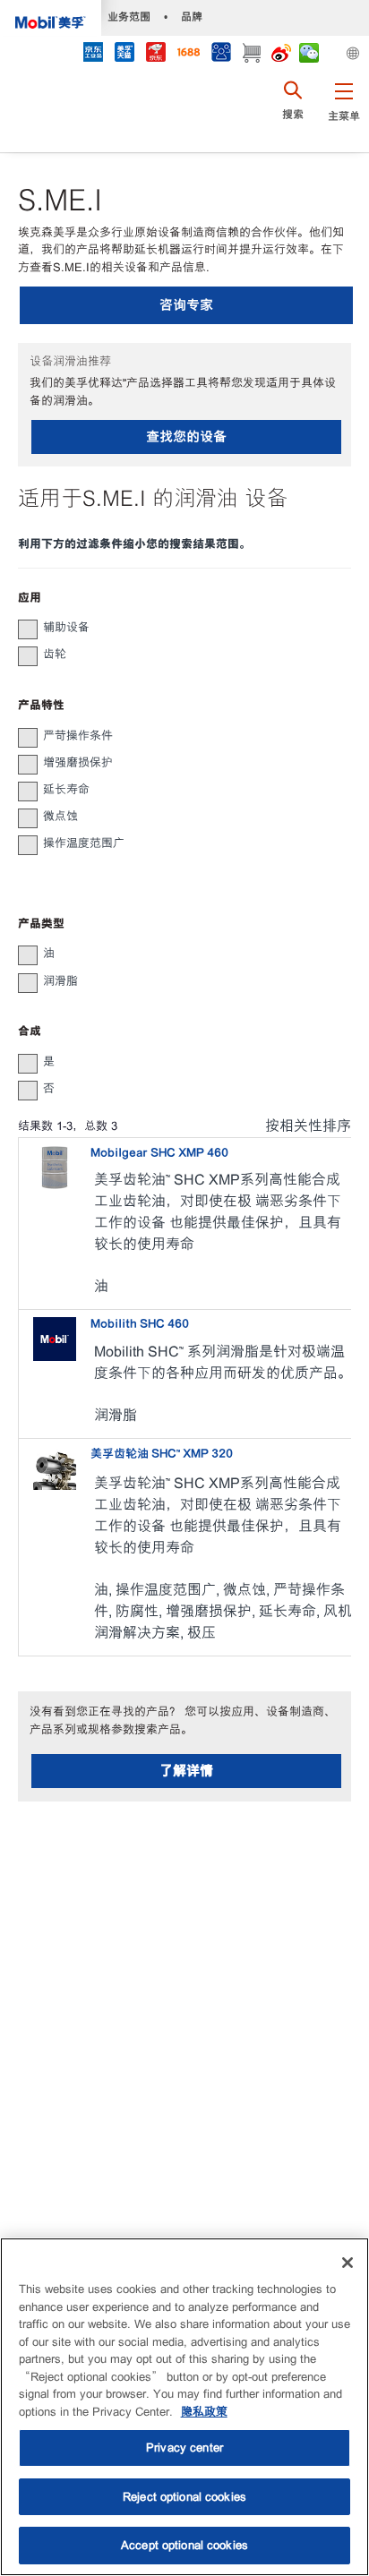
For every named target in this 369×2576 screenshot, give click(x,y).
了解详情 (186, 1771)
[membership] (221, 54)
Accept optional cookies (184, 2545)
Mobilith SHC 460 (140, 1324)
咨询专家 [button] (186, 305)
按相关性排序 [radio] (308, 1126)
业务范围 (129, 17)
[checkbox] (28, 629)
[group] (176, 628)
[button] (343, 112)
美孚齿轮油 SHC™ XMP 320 (162, 1454)
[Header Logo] (51, 18)
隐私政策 (204, 2412)
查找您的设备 (186, 436)
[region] (184, 2407)
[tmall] (124, 54)
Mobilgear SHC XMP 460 (159, 1153)
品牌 (192, 17)
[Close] (348, 2263)
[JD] (155, 54)
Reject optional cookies (184, 2497)
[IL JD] (93, 54)
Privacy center (184, 2448)
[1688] (188, 54)
